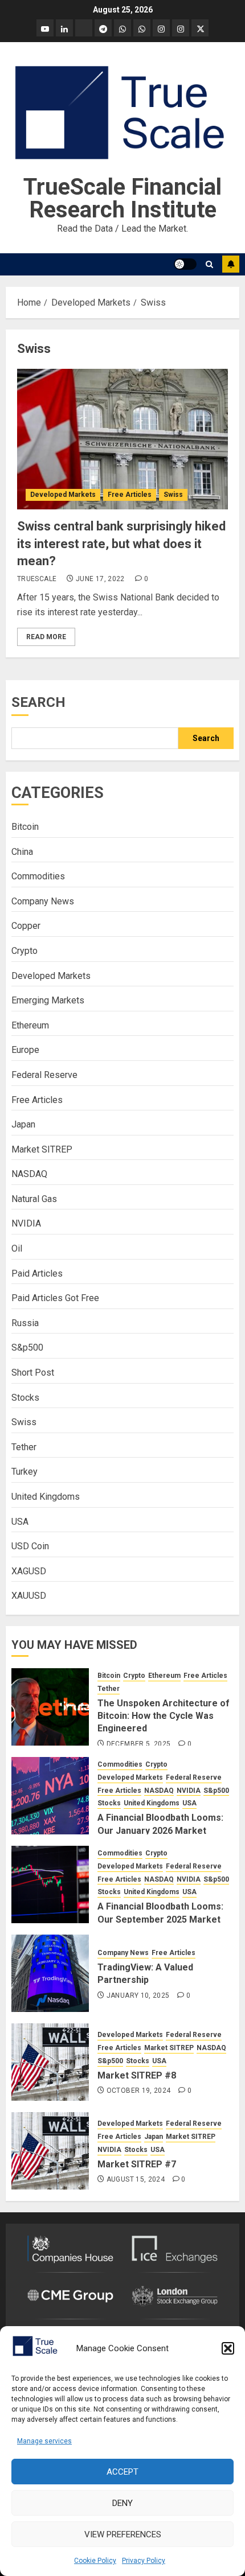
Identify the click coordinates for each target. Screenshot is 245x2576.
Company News (43, 901)
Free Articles (130, 495)
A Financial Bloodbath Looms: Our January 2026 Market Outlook (160, 1830)
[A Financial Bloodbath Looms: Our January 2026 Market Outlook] (50, 1796)
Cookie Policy (95, 2561)
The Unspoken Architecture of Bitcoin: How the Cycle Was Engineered (164, 1716)
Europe (25, 1050)
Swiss (173, 495)
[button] (228, 2348)
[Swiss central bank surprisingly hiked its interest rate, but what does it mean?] (122, 439)
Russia (25, 1323)
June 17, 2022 (100, 579)
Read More (46, 637)
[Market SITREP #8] (50, 2062)
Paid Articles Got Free (55, 1298)
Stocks (25, 1398)
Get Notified (231, 264)
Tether (24, 1447)
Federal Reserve (44, 1075)
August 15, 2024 (136, 2179)
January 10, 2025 (138, 1995)
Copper (26, 926)
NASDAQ (29, 1174)
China (22, 852)
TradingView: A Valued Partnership (145, 1974)
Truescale (37, 579)
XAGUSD (29, 1571)
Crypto (24, 951)
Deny (122, 2503)
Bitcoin (25, 827)
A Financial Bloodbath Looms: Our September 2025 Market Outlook (160, 1919)
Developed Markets (63, 495)
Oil (17, 1248)
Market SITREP (42, 1149)
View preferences (123, 2534)
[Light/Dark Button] (185, 264)
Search (38, 702)
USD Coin (30, 1546)
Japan (23, 1124)
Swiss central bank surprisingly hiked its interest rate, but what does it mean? (121, 544)
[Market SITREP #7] (50, 2151)
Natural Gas (34, 1199)
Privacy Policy (144, 2561)
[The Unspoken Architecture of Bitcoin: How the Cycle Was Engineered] (50, 1707)
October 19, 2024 (139, 2091)
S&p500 (27, 1347)
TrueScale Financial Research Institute (122, 198)
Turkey (24, 1472)
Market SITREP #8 (137, 2075)
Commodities (38, 876)
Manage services (44, 2441)
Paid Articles (37, 1273)
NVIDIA (26, 1223)
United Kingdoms (46, 1497)
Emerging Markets (48, 1000)
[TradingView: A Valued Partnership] (50, 1973)
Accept (122, 2472)
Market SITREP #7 (137, 2164)
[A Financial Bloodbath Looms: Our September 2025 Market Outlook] (50, 1884)
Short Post (33, 1373)
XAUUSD (29, 1596)
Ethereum (30, 1025)
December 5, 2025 (139, 1744)
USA (20, 1522)
